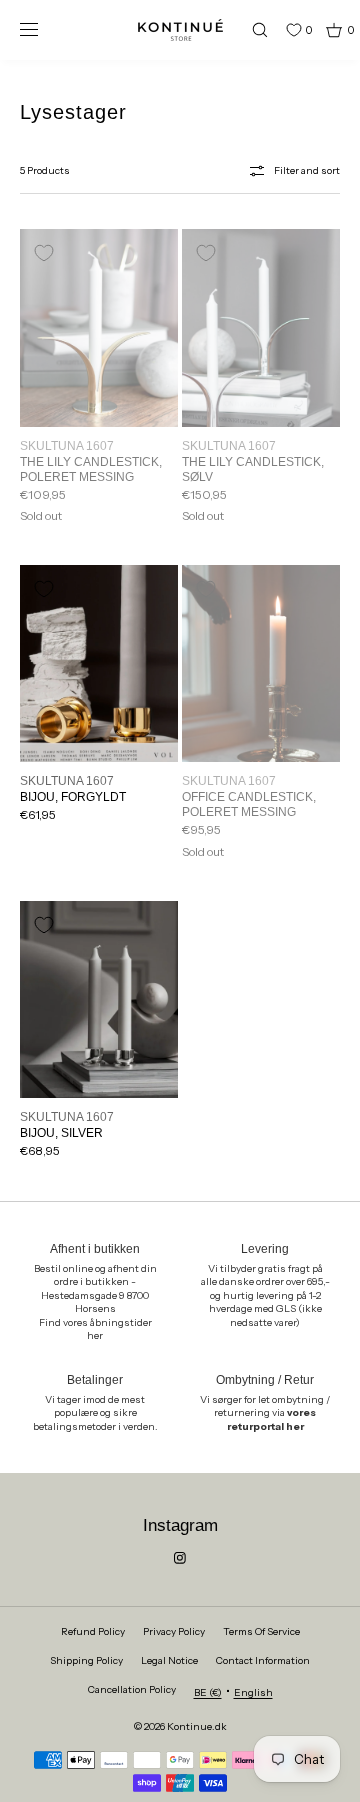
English (253, 1692)
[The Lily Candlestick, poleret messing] (99, 328)
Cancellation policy (132, 1689)
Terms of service (261, 1631)
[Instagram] (180, 1558)
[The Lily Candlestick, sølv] (261, 328)
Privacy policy (174, 1631)
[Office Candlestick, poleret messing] (261, 664)
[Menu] (44, 29)
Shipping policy (86, 1660)
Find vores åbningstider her (95, 1329)
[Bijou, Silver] (99, 1000)
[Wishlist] (279, 30)
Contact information (263, 1660)
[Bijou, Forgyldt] (99, 664)
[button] (251, 29)
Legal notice (169, 1660)
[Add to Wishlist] (44, 253)
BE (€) (208, 1692)
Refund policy (93, 1631)
